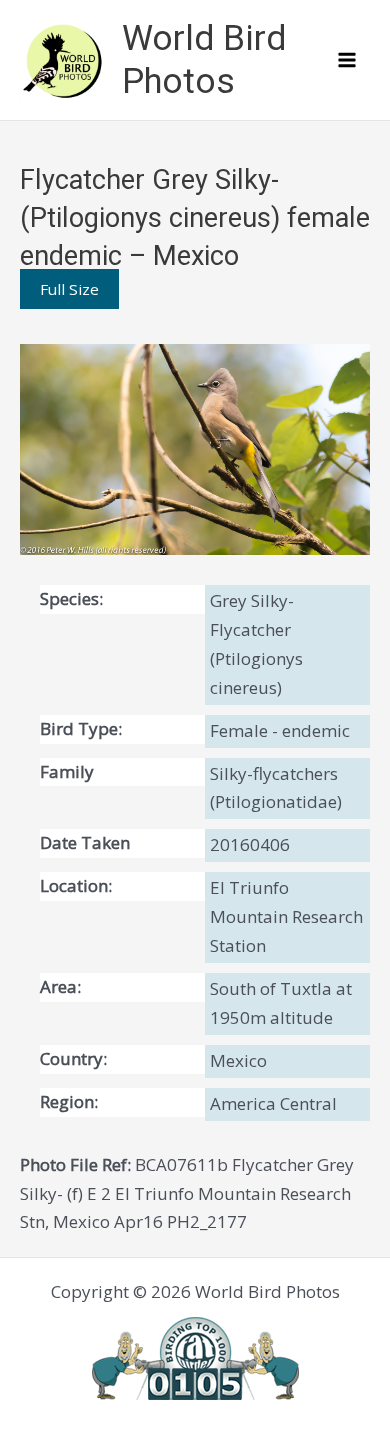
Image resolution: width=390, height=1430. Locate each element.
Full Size (69, 289)
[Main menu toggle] (348, 60)
